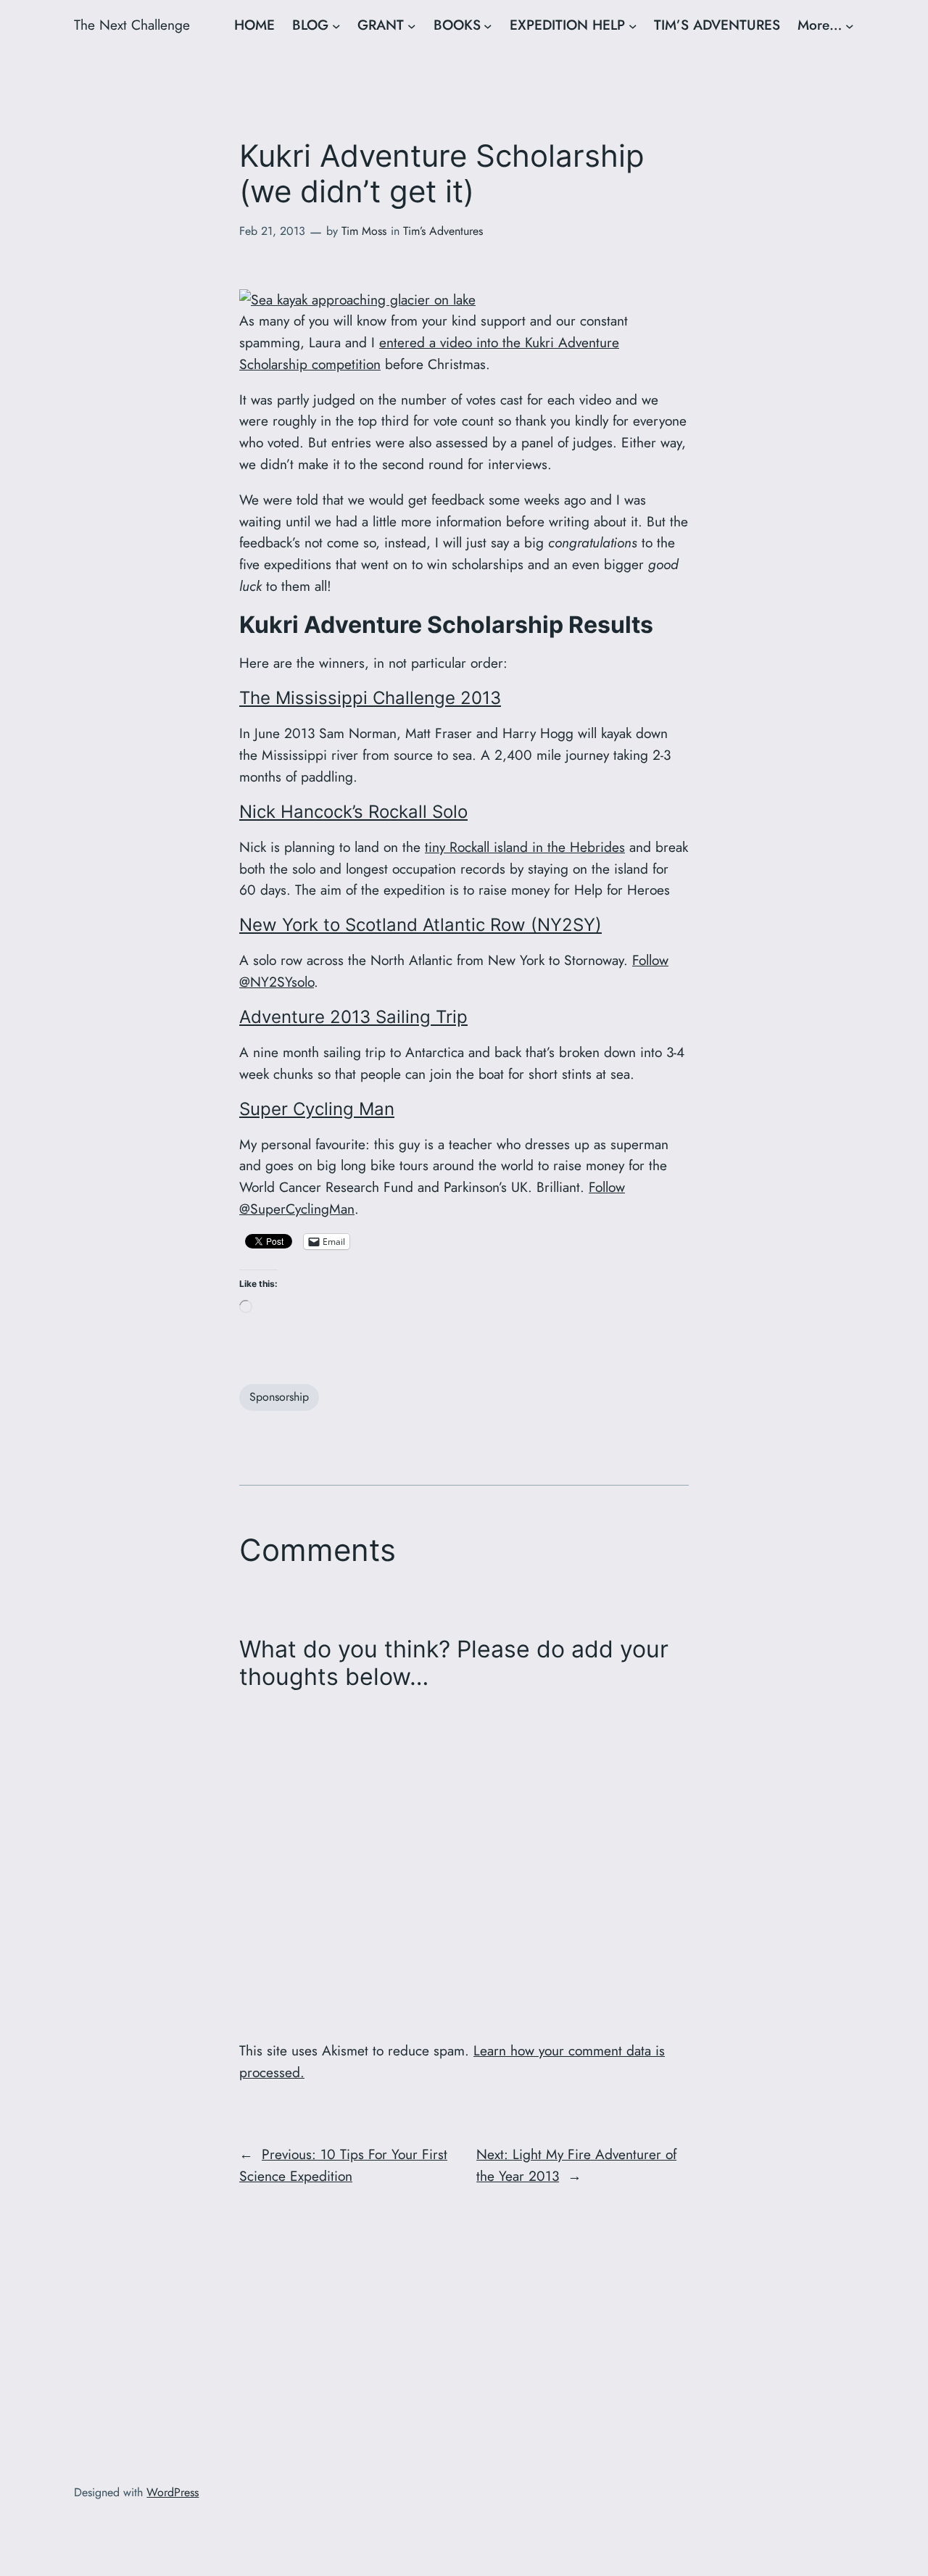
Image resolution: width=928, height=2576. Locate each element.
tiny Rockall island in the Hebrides (525, 847)
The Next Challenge (132, 25)
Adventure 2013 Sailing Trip (353, 1017)
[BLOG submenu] (336, 25)
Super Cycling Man (317, 1109)
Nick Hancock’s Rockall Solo (353, 812)
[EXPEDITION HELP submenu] (633, 25)
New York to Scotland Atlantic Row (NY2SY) (420, 925)
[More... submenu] (850, 25)
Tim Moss (364, 231)
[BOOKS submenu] (488, 25)
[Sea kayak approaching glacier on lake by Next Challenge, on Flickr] (357, 299)
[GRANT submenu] (412, 25)
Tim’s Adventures (443, 231)
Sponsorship (279, 1397)
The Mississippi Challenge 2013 (370, 698)
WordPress (173, 2492)
